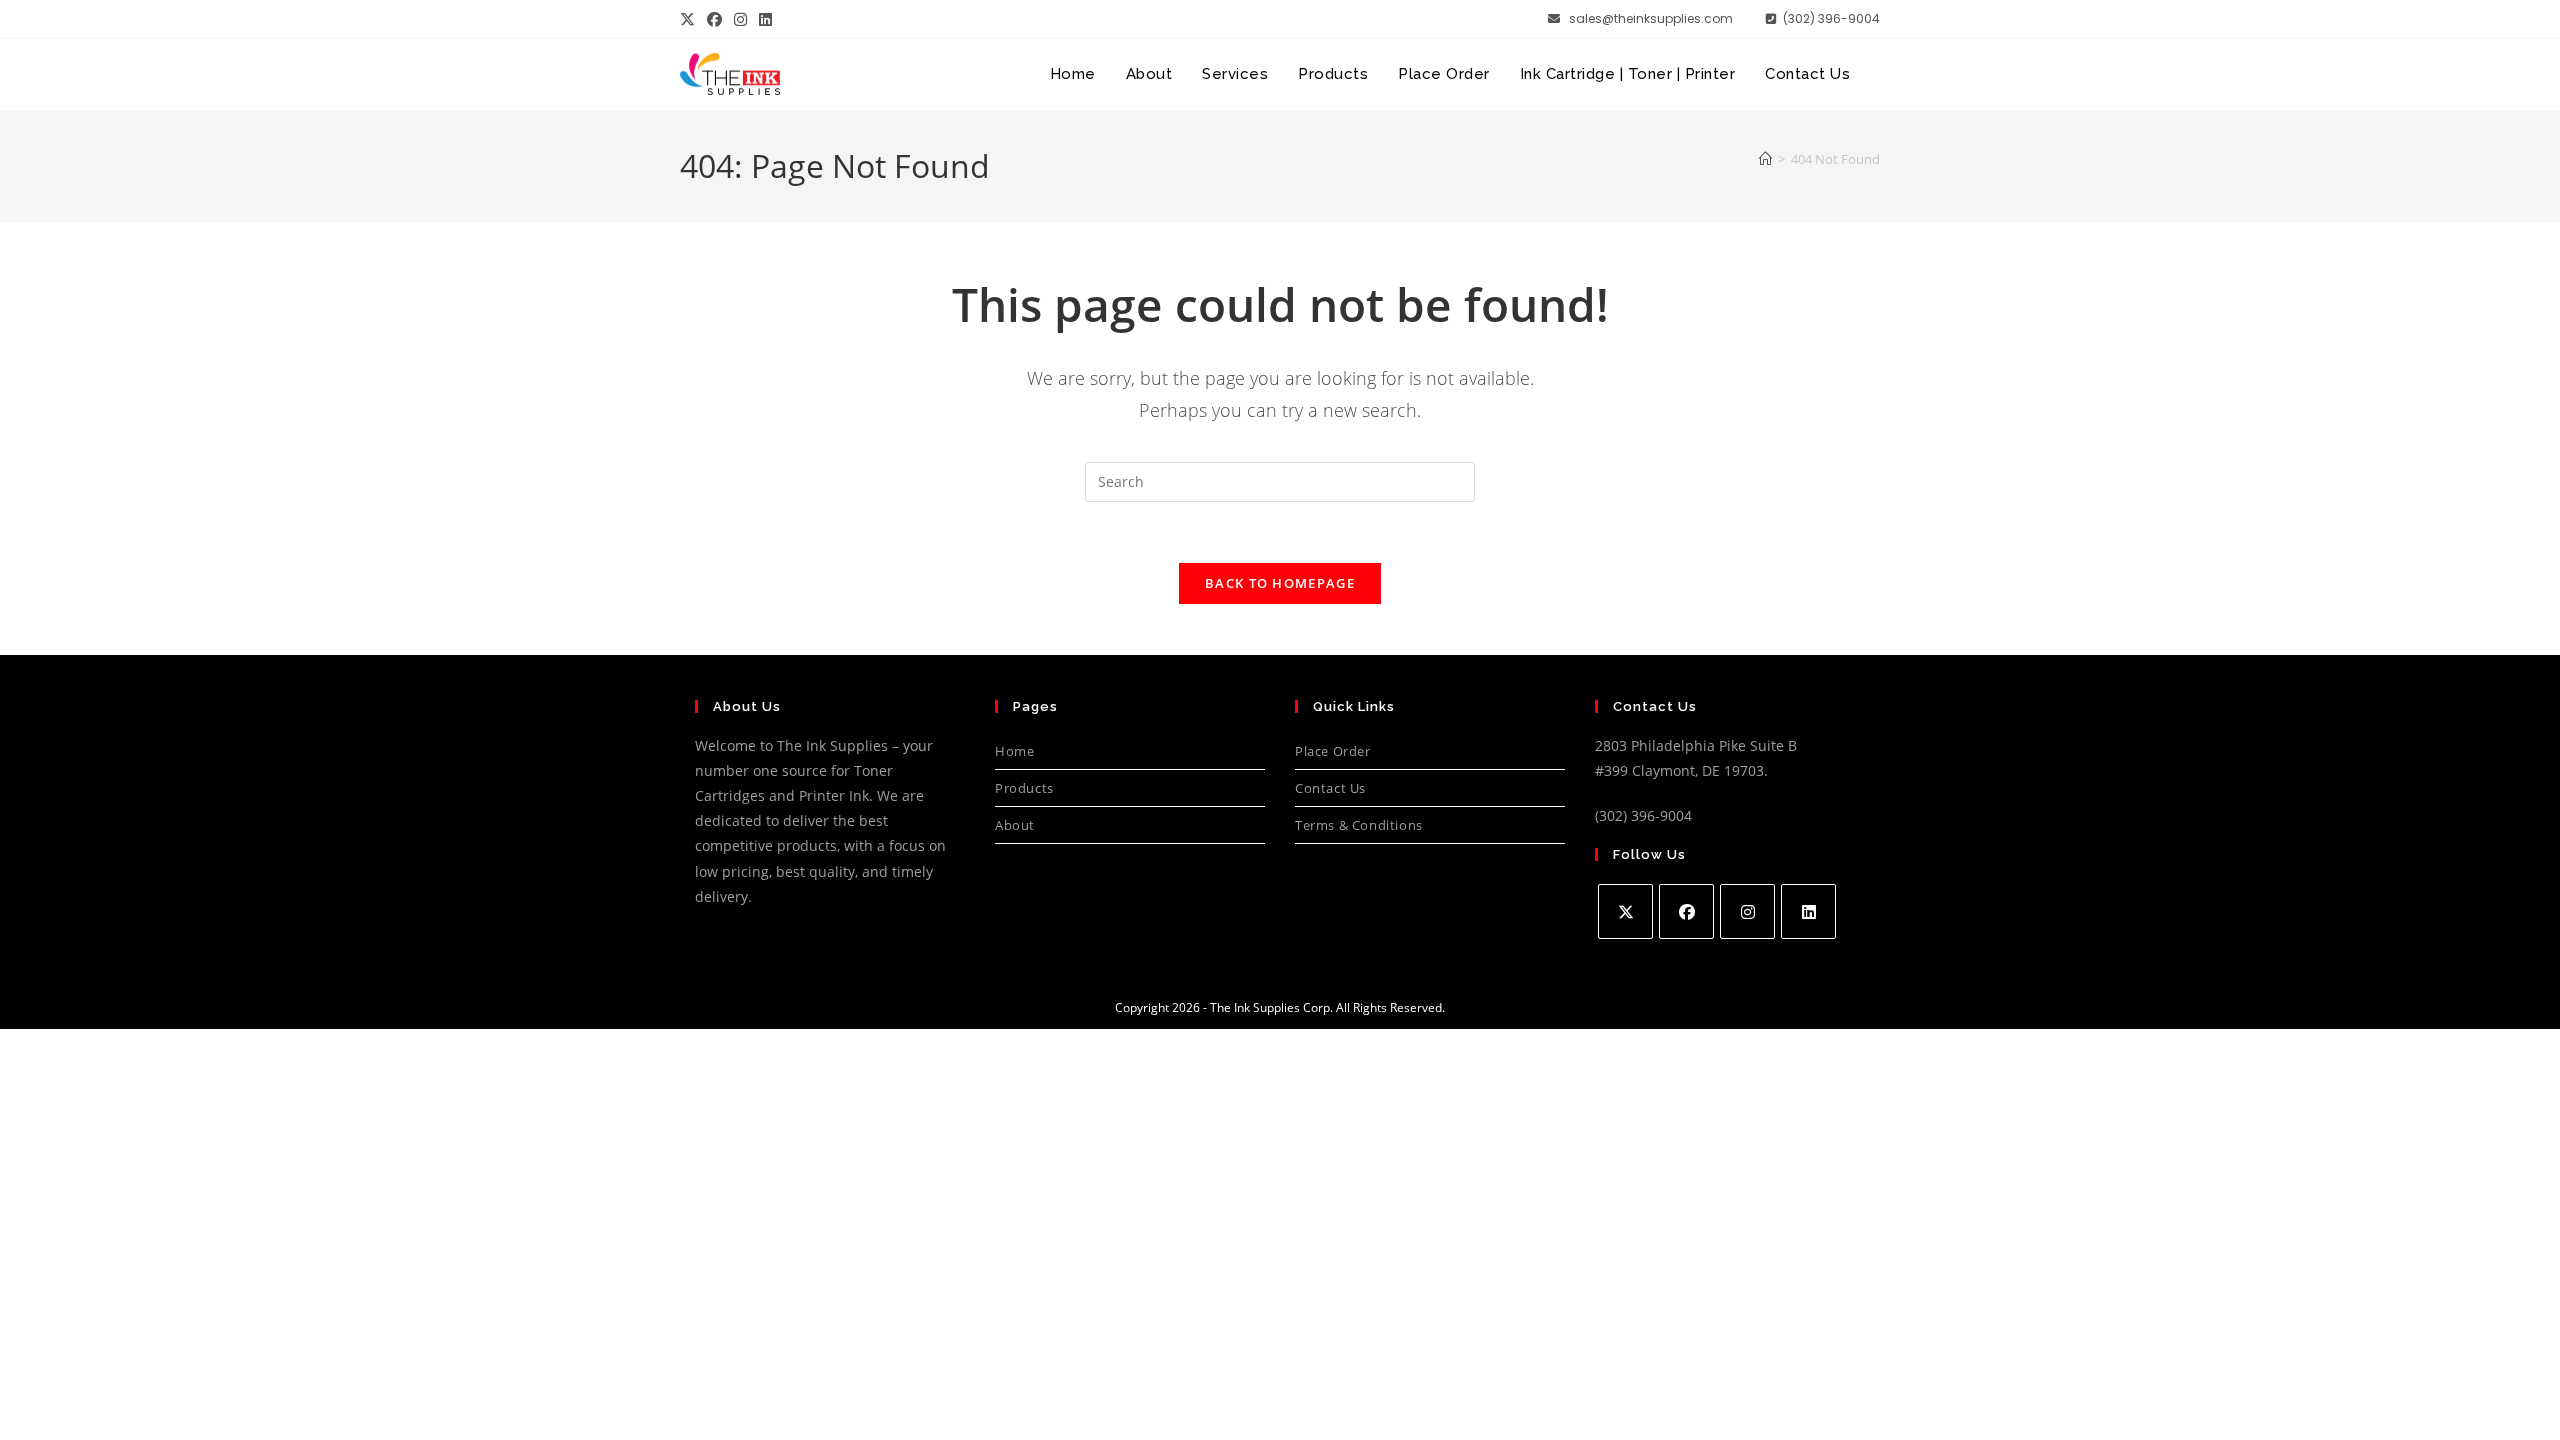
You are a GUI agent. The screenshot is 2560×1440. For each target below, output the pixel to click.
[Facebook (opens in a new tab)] (714, 19)
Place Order (1333, 751)
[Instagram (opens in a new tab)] (740, 19)
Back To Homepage (1280, 583)
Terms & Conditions (1359, 825)
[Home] (1765, 159)
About (1015, 825)
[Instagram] (1747, 911)
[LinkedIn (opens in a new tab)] (765, 19)
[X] (1625, 911)
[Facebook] (1686, 911)
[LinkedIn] (1808, 911)
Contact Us (1330, 788)
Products (1024, 788)
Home (1014, 751)
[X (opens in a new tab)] (690, 19)
